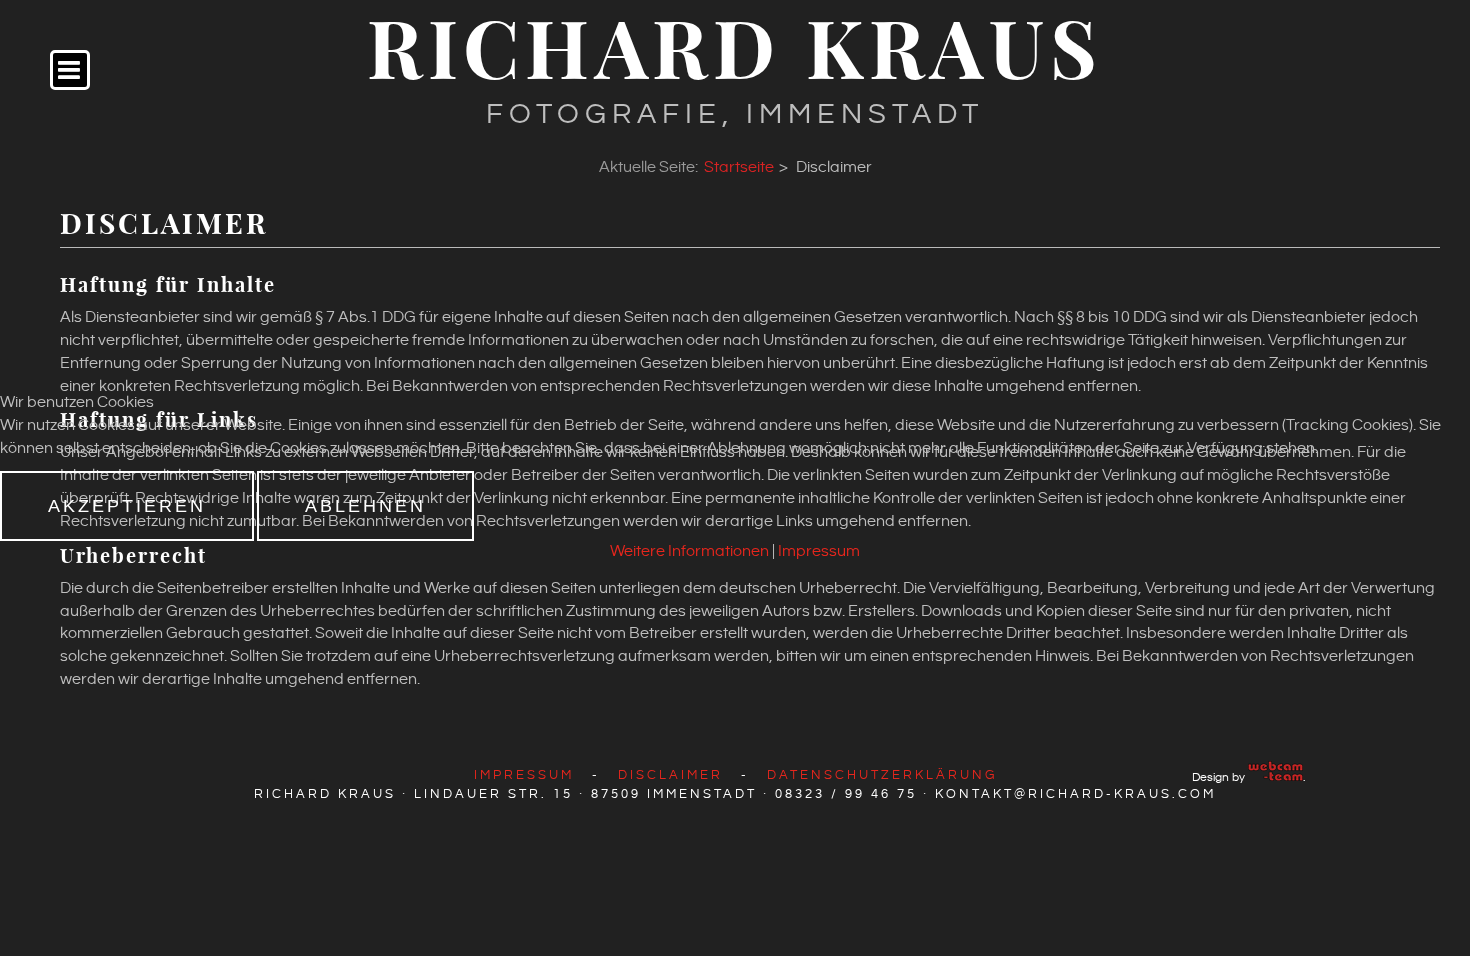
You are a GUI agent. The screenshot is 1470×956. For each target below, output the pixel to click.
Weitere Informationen (689, 551)
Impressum (819, 551)
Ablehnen (365, 506)
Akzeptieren (127, 506)
